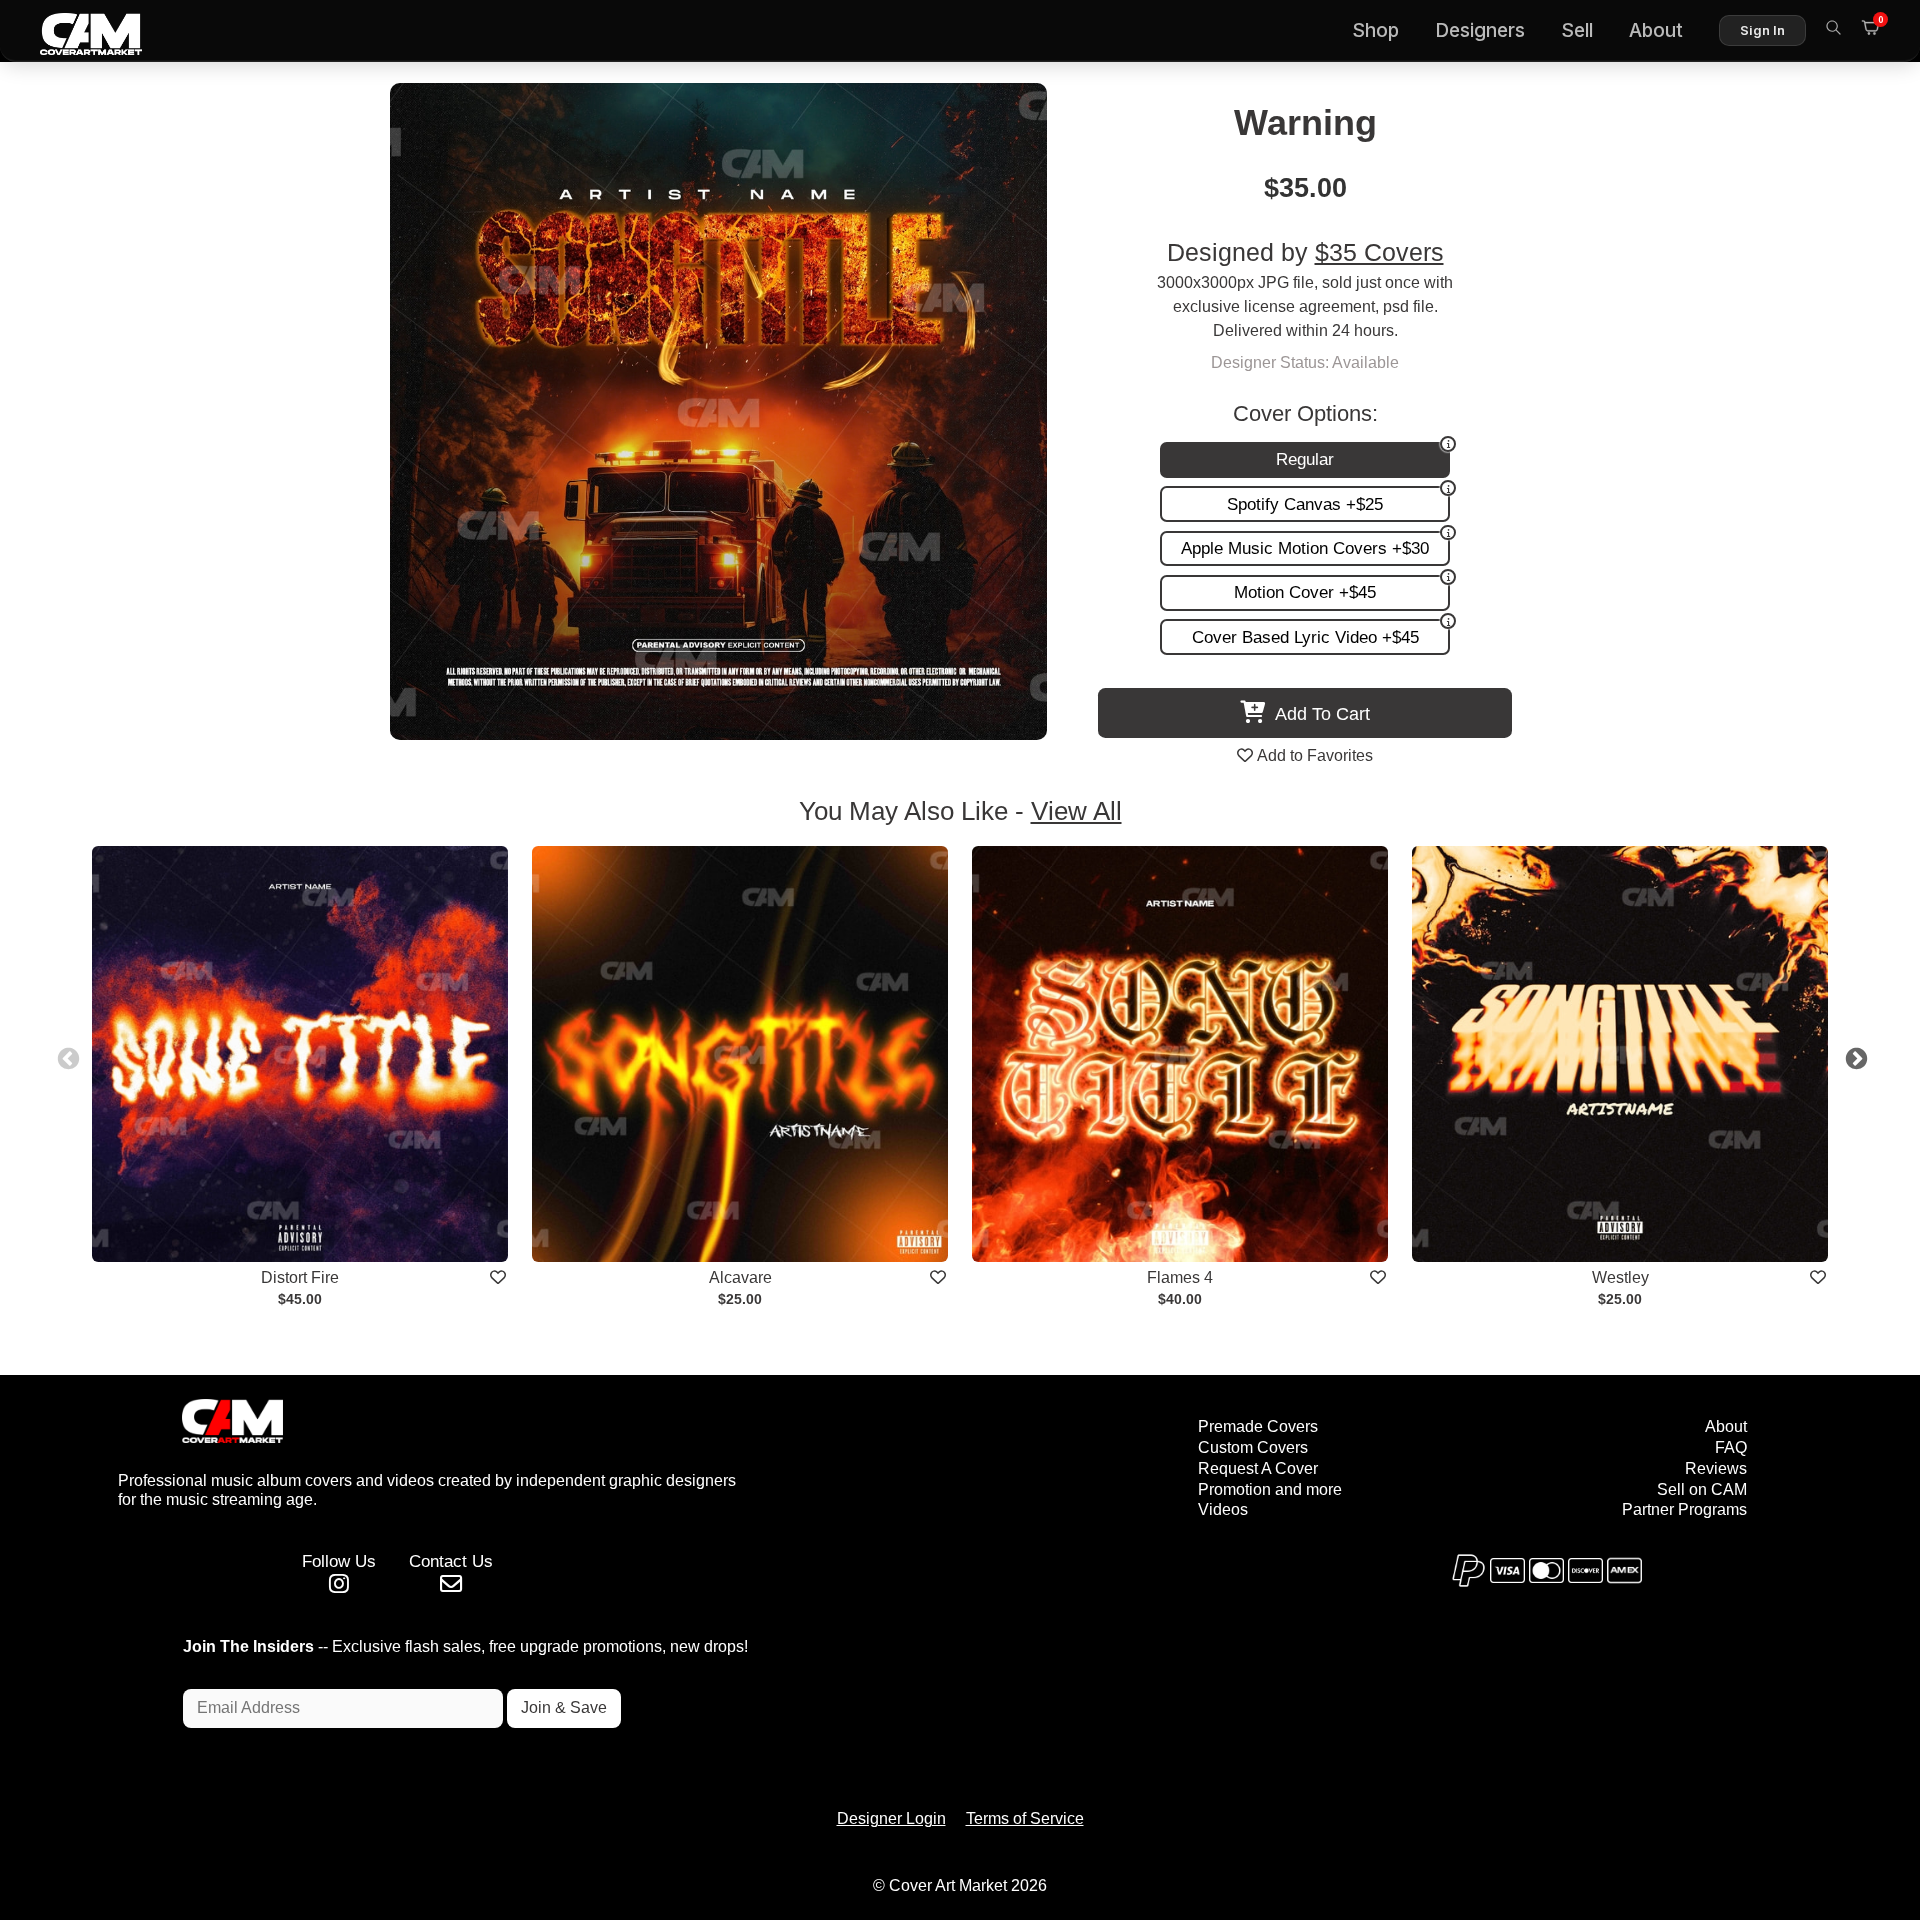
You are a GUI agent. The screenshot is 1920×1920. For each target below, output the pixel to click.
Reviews (1716, 1468)
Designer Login (891, 1818)
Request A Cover (1258, 1468)
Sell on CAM (1702, 1489)
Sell (1577, 30)
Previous (66, 1057)
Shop (1375, 30)
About (1656, 30)
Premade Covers (1258, 1426)
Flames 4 (1180, 1277)
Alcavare (740, 1277)
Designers (1480, 30)
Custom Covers (1253, 1447)
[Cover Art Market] (75, 31)
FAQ (1731, 1447)
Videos (1223, 1509)
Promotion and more (1270, 1489)
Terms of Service (1025, 1818)
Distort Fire (300, 1277)
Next (1854, 1057)
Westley (1620, 1277)
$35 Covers (1379, 252)
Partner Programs (1684, 1509)
